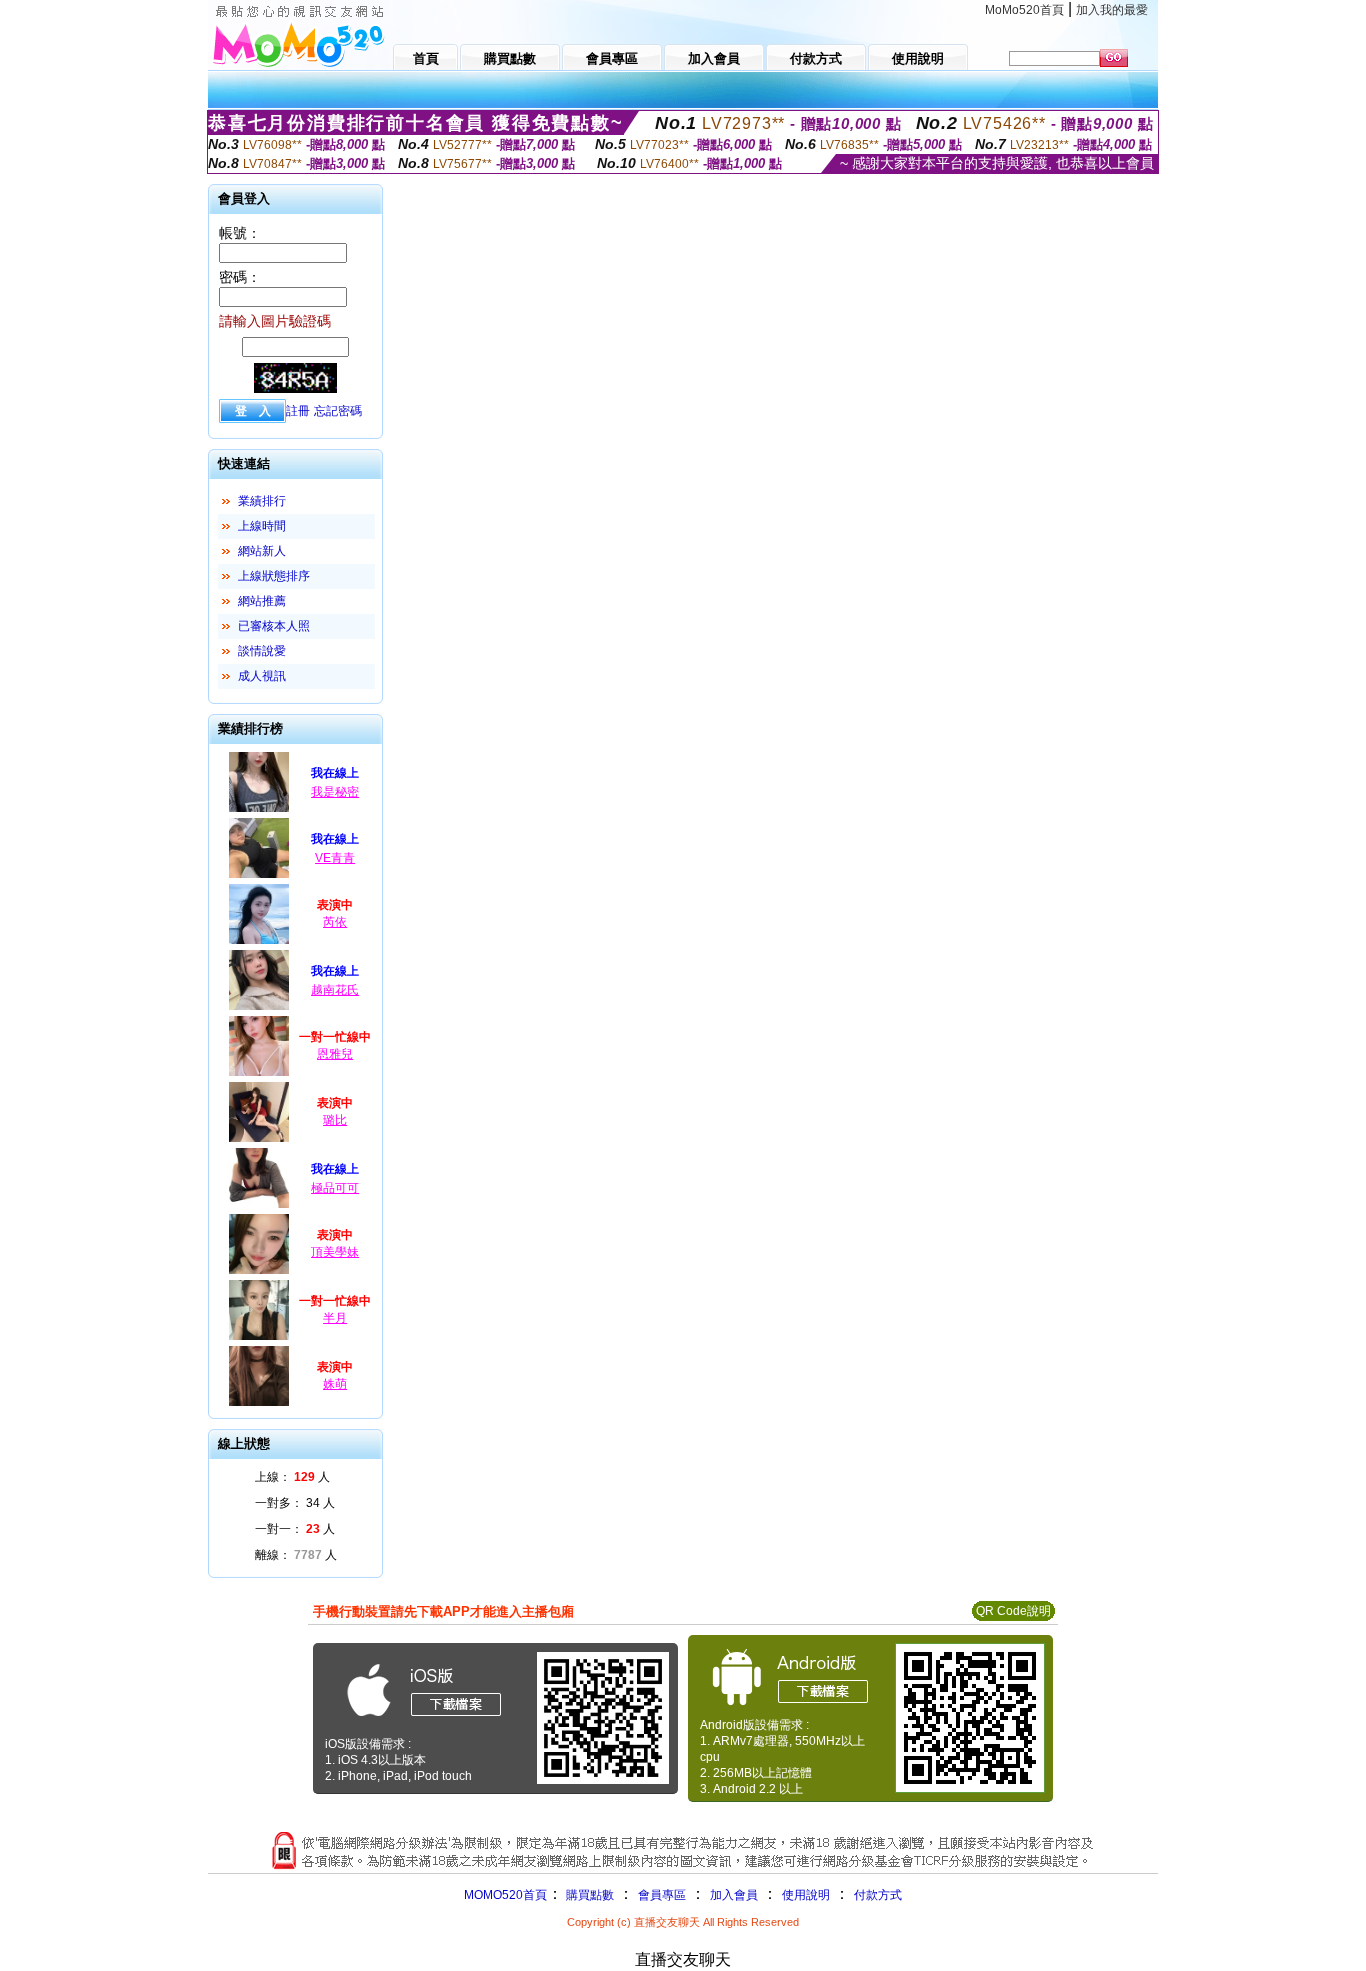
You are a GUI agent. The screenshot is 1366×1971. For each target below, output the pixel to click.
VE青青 (335, 858)
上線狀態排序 (274, 576)
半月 (335, 1318)
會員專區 (662, 1895)
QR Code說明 (1013, 1611)
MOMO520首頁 (505, 1895)
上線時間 (262, 526)
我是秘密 (335, 792)
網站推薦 (262, 601)
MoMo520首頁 (1024, 10)
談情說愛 (262, 651)
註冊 (298, 411)
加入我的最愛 (1112, 10)
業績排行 (262, 501)
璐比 (335, 1120)
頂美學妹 (335, 1252)
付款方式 (878, 1895)
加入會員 (734, 1895)
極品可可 (335, 1188)
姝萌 (335, 1384)
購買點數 (588, 1895)
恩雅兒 (335, 1054)
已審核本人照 (274, 626)
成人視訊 (262, 676)
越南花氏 (335, 990)
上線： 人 (292, 1477)
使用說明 (806, 1895)
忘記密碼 (338, 411)
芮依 (335, 922)
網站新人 (262, 551)
